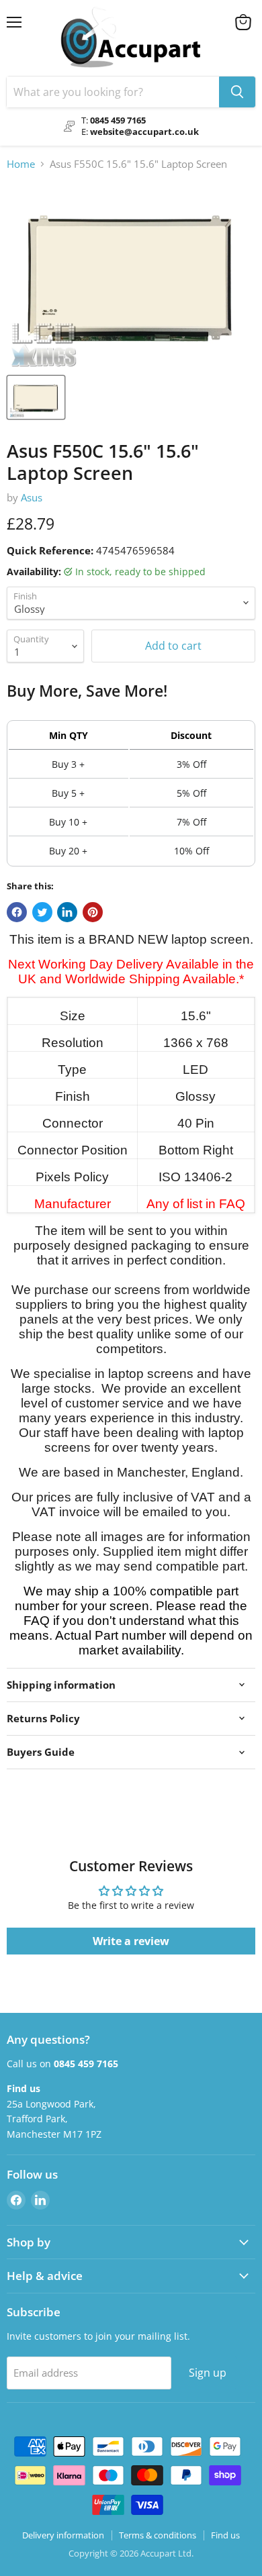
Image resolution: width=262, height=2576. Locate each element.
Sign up (208, 2373)
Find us (225, 2535)
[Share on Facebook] (17, 912)
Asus (32, 497)
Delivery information (63, 2535)
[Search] (237, 92)
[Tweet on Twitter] (42, 912)
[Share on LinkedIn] (67, 912)
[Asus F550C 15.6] (36, 397)
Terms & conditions (158, 2535)
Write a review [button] (131, 1941)
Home (21, 164)
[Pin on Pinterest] (93, 912)
